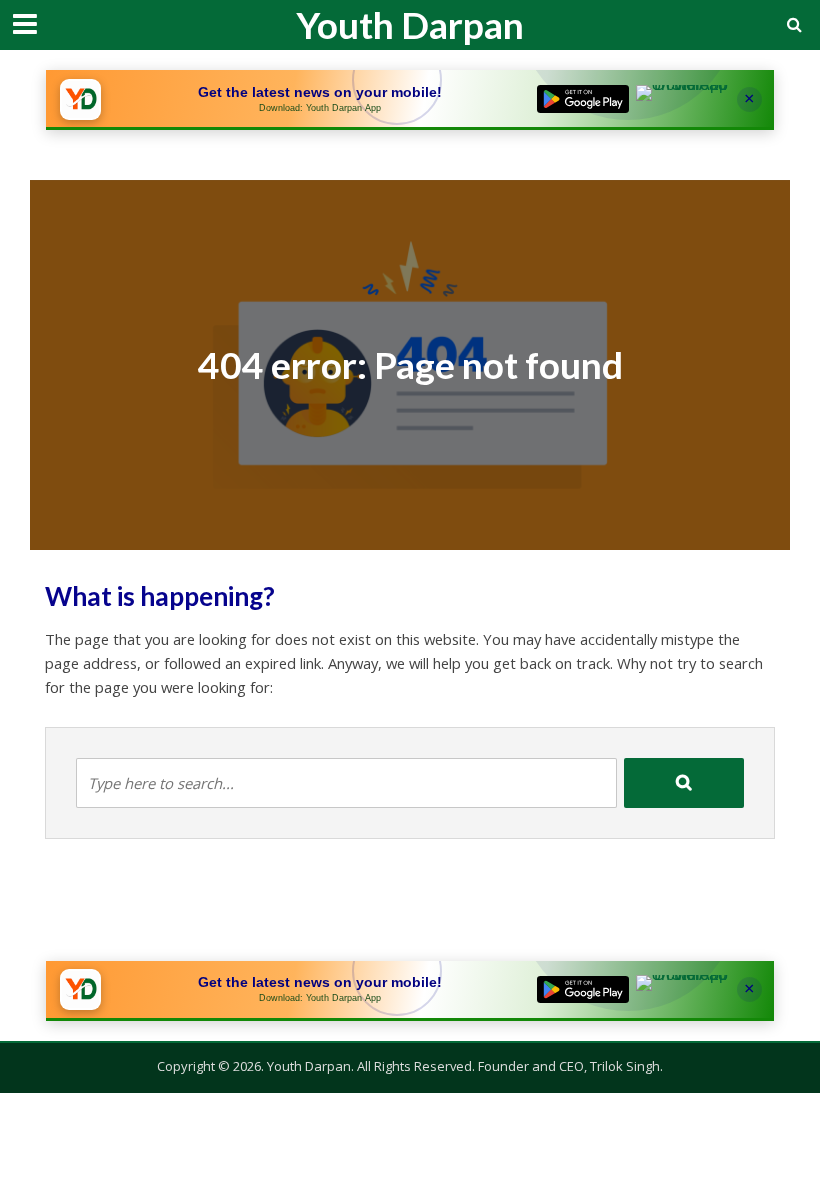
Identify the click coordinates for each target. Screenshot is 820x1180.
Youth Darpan (410, 24)
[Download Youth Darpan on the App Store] (682, 99)
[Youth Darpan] (80, 99)
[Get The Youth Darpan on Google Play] (583, 99)
